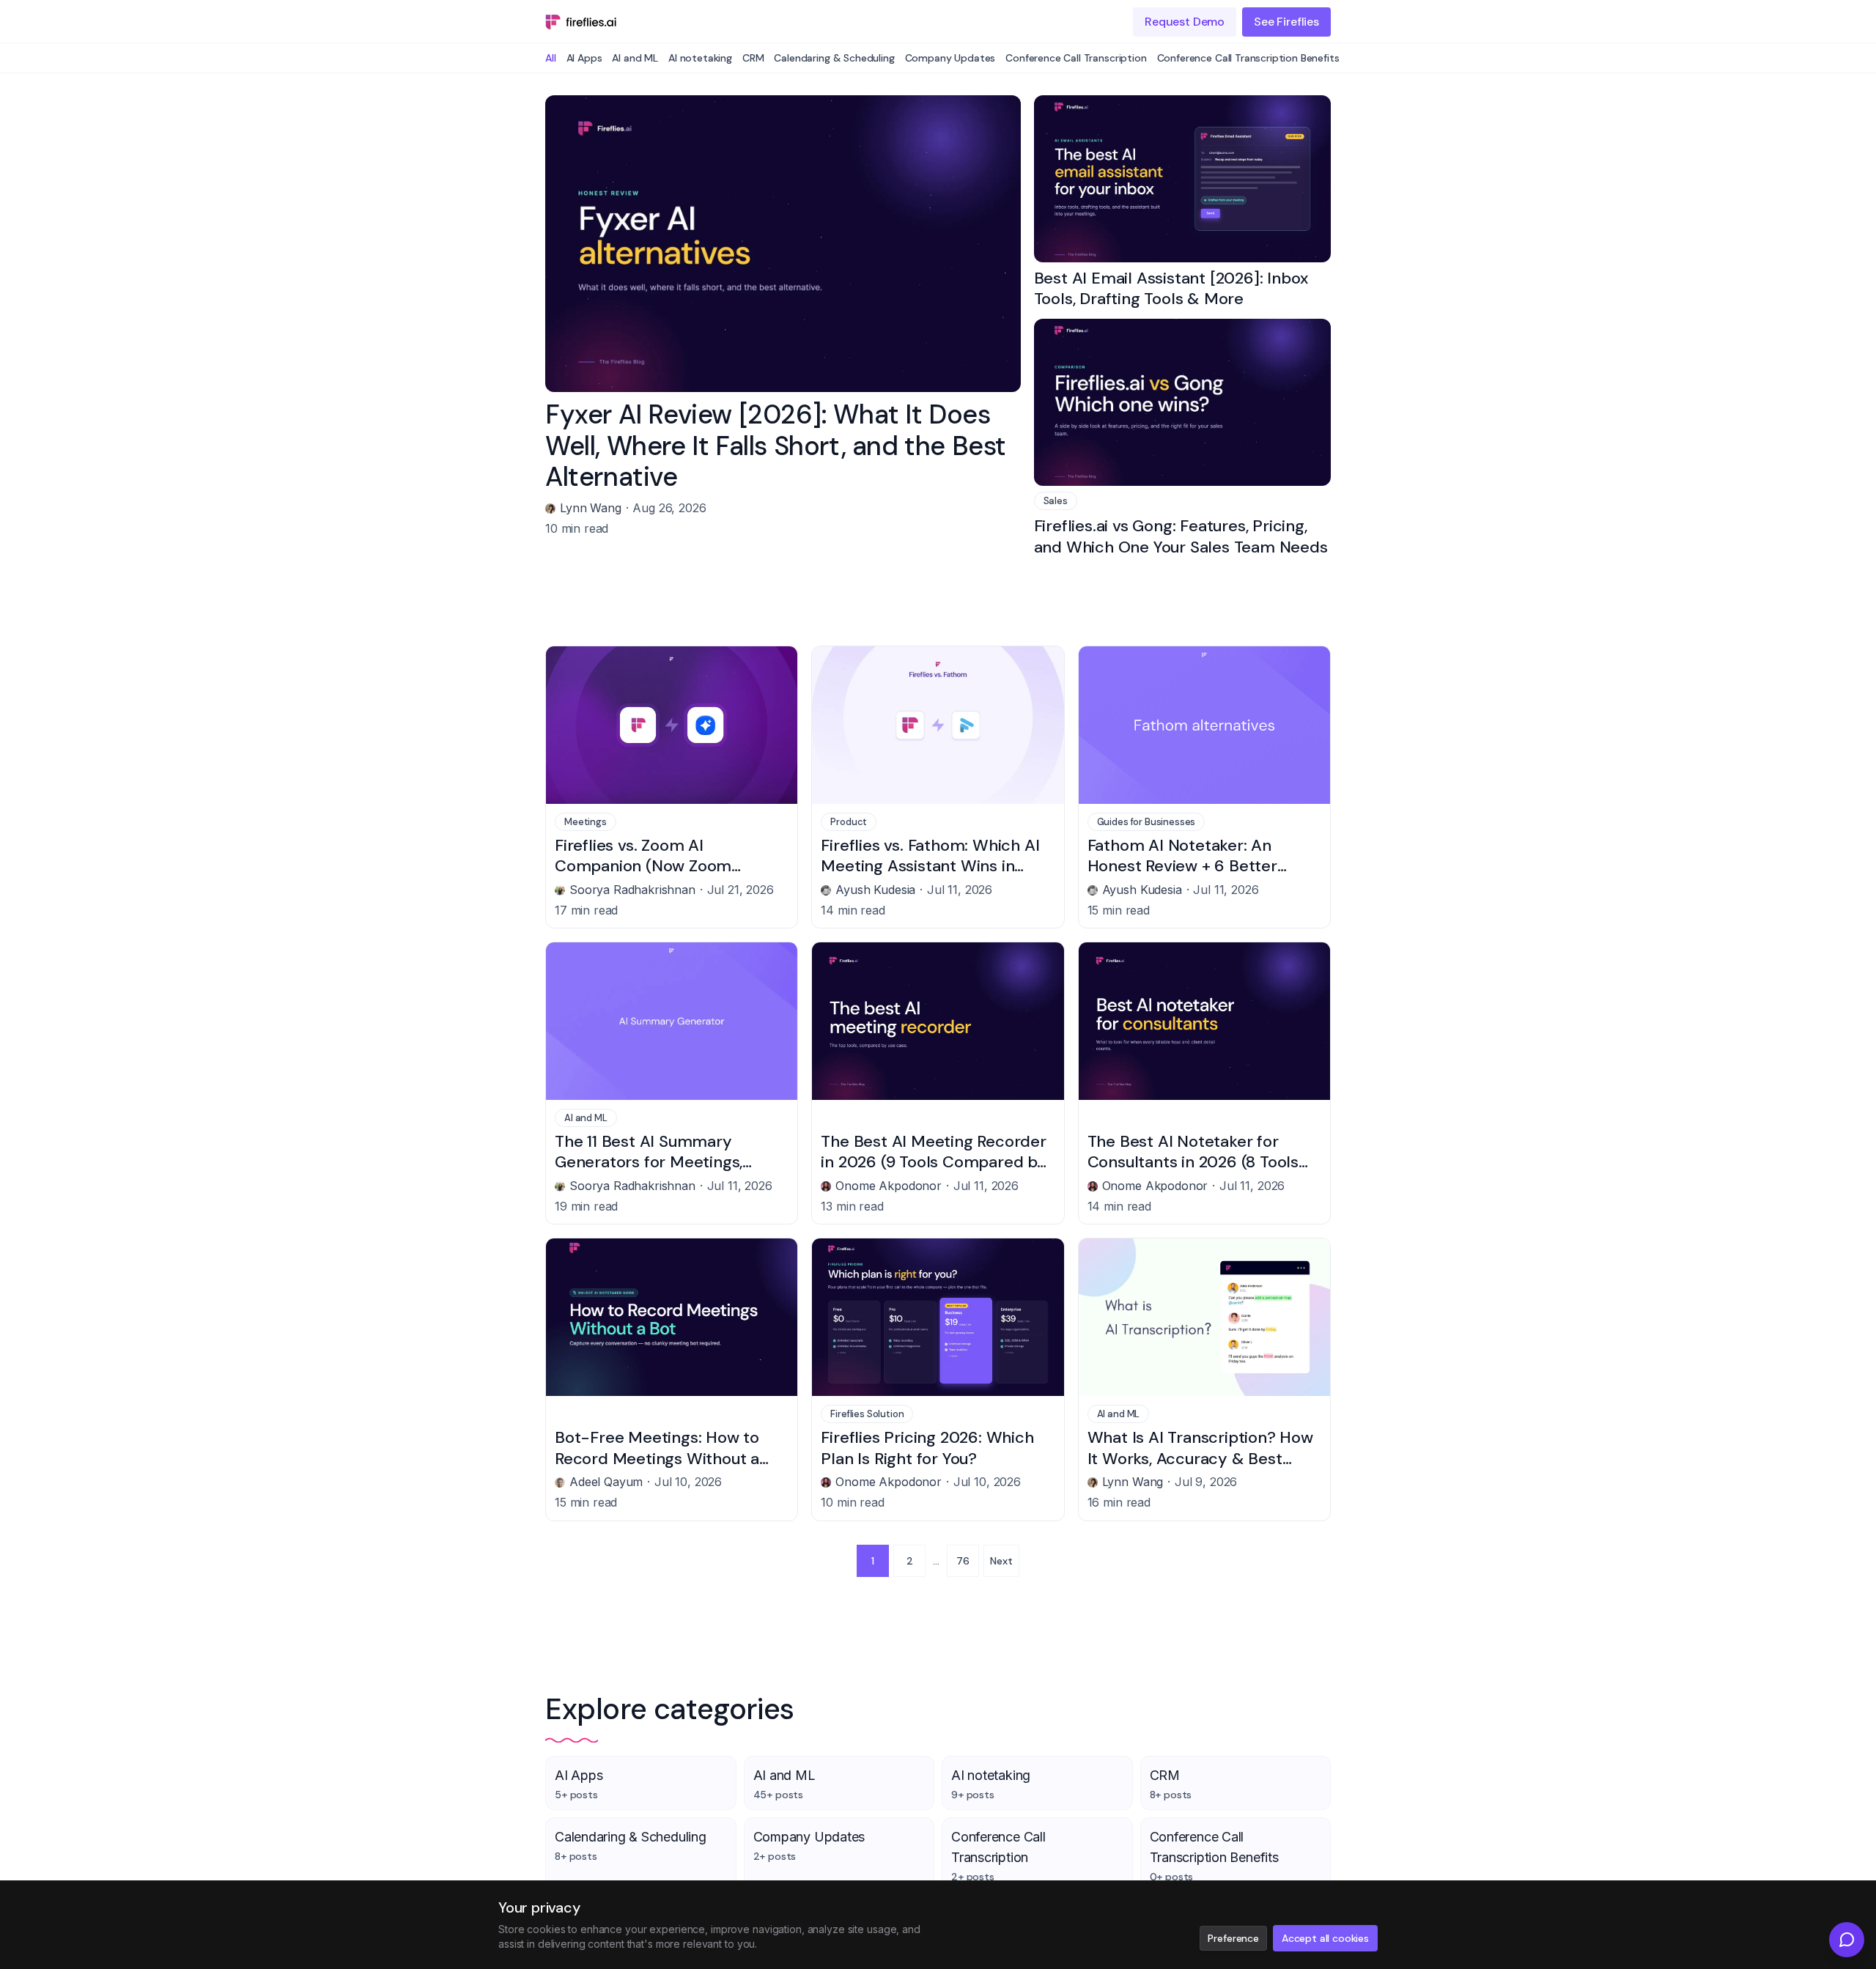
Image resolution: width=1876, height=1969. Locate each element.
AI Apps (584, 58)
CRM (753, 58)
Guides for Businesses (1146, 822)
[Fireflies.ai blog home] (581, 22)
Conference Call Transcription (1076, 58)
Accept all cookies (1325, 1938)
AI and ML (635, 58)
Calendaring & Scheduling (834, 58)
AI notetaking (700, 58)
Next (1001, 1561)
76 (963, 1561)
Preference (1233, 1938)
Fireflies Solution (867, 1414)
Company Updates (950, 58)
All (551, 58)
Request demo (1185, 22)
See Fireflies (1286, 22)
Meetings (586, 822)
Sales (1056, 501)
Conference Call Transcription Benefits (1248, 58)
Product (849, 822)
